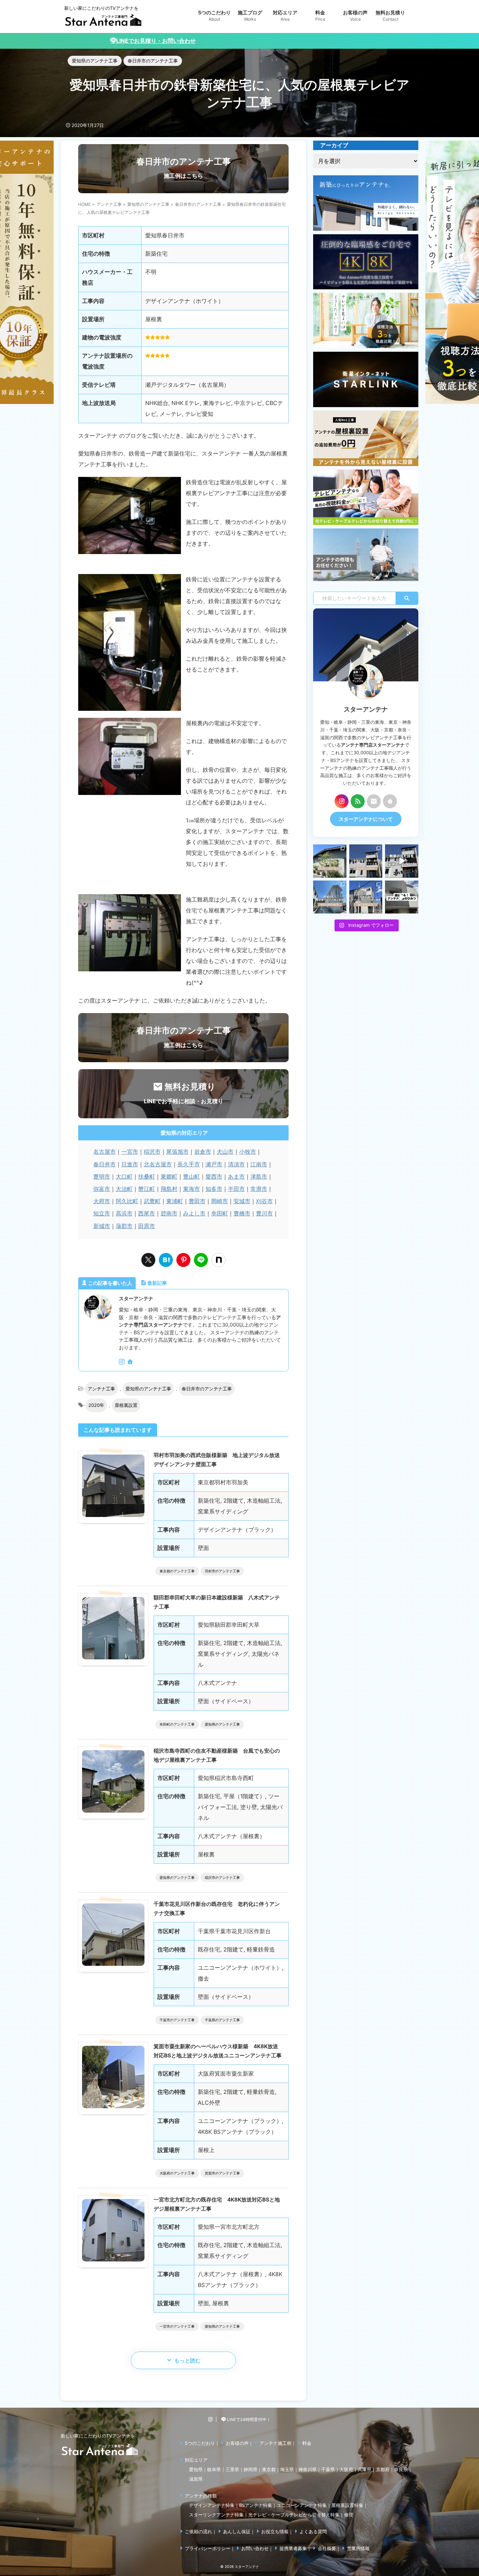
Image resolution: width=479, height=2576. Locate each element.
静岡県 (251, 2469)
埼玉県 (287, 2469)
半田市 (236, 1189)
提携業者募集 (293, 2548)
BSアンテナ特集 (256, 2505)
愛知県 (196, 2469)
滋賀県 (196, 2479)
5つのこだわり (200, 2443)
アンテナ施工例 (275, 2443)
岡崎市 (220, 1201)
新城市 (102, 1226)
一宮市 (130, 1152)
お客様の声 (237, 2443)
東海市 (191, 1189)
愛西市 (214, 1176)
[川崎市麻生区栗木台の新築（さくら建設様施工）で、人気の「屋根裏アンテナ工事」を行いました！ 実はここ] (330, 897)
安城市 (242, 1201)
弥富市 (102, 1189)
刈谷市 (264, 1201)
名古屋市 (104, 1152)
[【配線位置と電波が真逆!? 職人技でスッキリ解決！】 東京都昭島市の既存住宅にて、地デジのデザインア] (366, 897)
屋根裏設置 (126, 1405)
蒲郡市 (124, 1226)
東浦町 (175, 1201)
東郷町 (169, 1176)
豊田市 (197, 1201)
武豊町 (152, 1201)
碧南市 (169, 1213)
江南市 (259, 1164)
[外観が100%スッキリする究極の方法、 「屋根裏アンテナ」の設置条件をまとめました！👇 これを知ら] (402, 861)
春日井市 (104, 1164)
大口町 (124, 1176)
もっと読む (187, 2361)
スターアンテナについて (366, 819)
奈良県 (401, 2469)
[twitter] (148, 1260)
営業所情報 (358, 2548)
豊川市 (264, 1213)
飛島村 (169, 1189)
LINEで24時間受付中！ (248, 2419)
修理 (349, 2515)
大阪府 (346, 2469)
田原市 (147, 1226)
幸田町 (220, 1213)
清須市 (236, 1164)
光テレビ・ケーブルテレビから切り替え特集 (294, 2515)
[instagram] (122, 1362)
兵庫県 (365, 2469)
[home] (131, 1362)
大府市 (102, 1201)
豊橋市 (242, 1213)
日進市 (130, 1164)
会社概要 (327, 2548)
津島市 (259, 1176)
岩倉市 (203, 1152)
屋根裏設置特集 (347, 2505)
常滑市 (259, 1189)
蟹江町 (147, 1189)
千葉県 (328, 2469)
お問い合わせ (255, 2548)
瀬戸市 (214, 1164)
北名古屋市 (158, 1164)
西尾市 (147, 1213)
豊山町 (191, 1176)
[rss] (358, 801)
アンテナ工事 (101, 1389)
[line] (201, 1260)
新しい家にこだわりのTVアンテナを (98, 2436)
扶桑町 (147, 1176)
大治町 (124, 1189)
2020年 (96, 1405)
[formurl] (374, 801)
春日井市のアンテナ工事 (207, 1389)
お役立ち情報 (275, 2531)
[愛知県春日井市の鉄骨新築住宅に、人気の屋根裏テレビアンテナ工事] (166, 1260)
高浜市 (124, 1213)
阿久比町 (127, 1201)
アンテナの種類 (201, 2496)
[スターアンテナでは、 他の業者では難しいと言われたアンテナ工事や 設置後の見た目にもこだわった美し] (330, 861)
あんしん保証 (237, 2531)
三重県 (232, 2469)
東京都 (269, 2469)
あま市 (236, 1176)
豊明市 (102, 1176)
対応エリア (196, 2460)
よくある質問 (313, 2531)
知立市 (102, 1213)
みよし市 (194, 1213)
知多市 (214, 1189)
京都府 (383, 2469)
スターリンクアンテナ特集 (216, 2515)
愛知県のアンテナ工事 (148, 1389)
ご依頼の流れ (198, 2531)
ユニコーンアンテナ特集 (302, 2505)
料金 (307, 2443)
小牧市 (248, 1152)
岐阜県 (214, 2469)
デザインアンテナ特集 (212, 2505)
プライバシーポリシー (208, 2548)
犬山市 (225, 1152)
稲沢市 (152, 1152)
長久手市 (189, 1164)
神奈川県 (308, 2469)
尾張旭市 (177, 1152)
